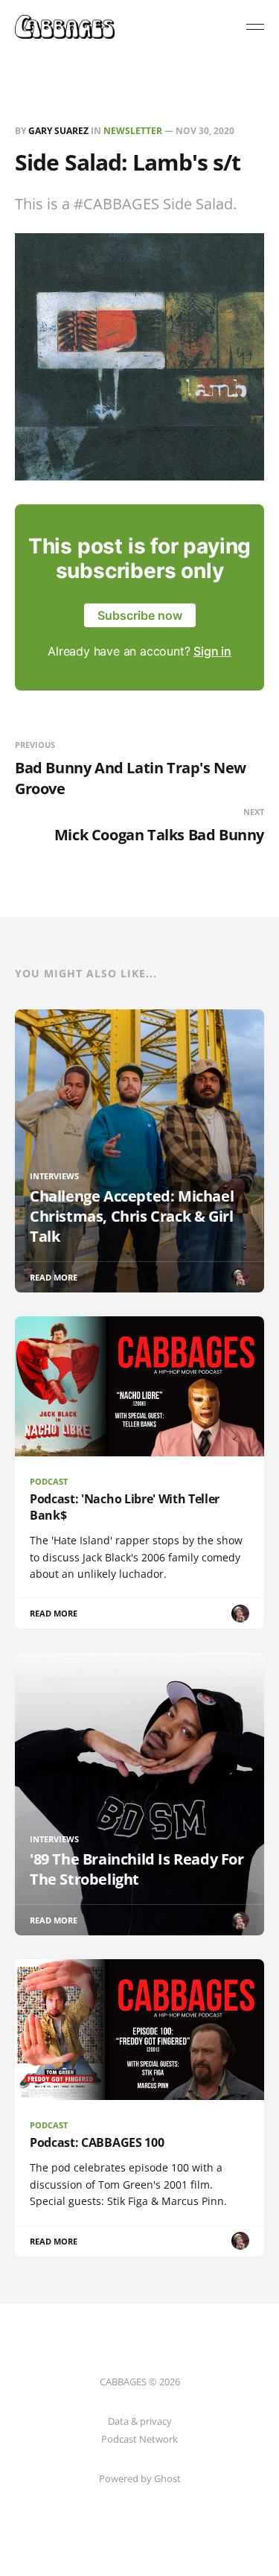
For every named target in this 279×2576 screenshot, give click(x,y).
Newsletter (133, 131)
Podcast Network (139, 2439)
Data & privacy (140, 2421)
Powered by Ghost (140, 2478)
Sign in (212, 651)
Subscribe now (140, 615)
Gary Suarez (58, 131)
